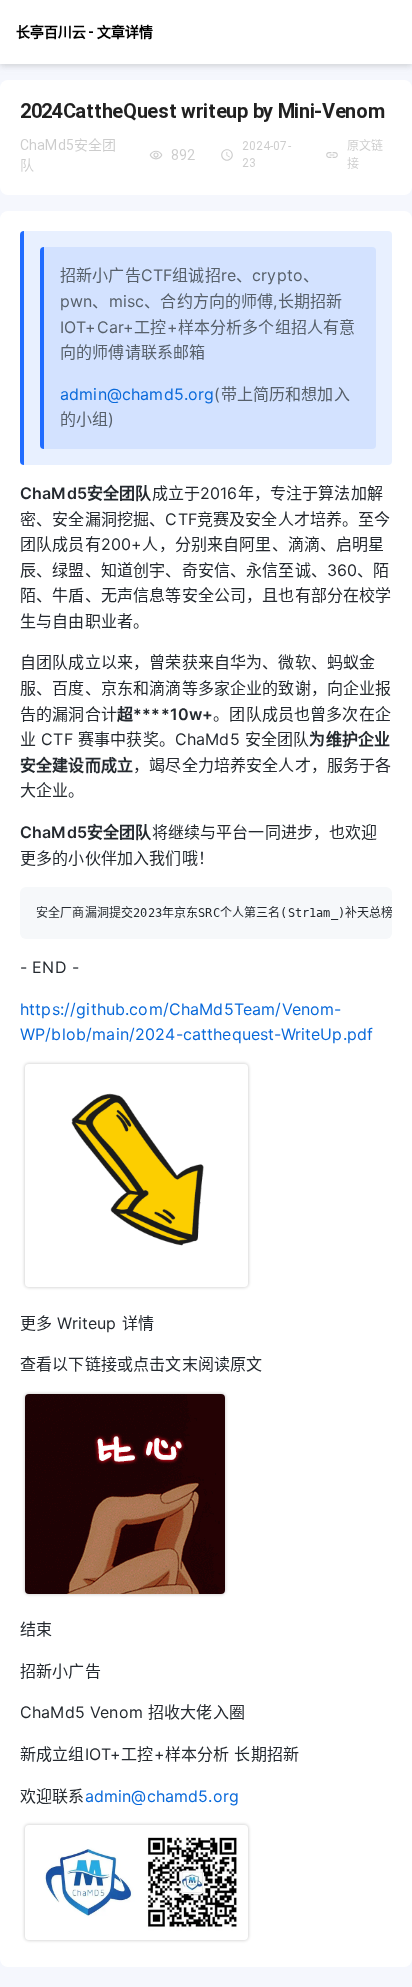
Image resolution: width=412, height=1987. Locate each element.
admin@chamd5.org (137, 394)
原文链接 (365, 155)
